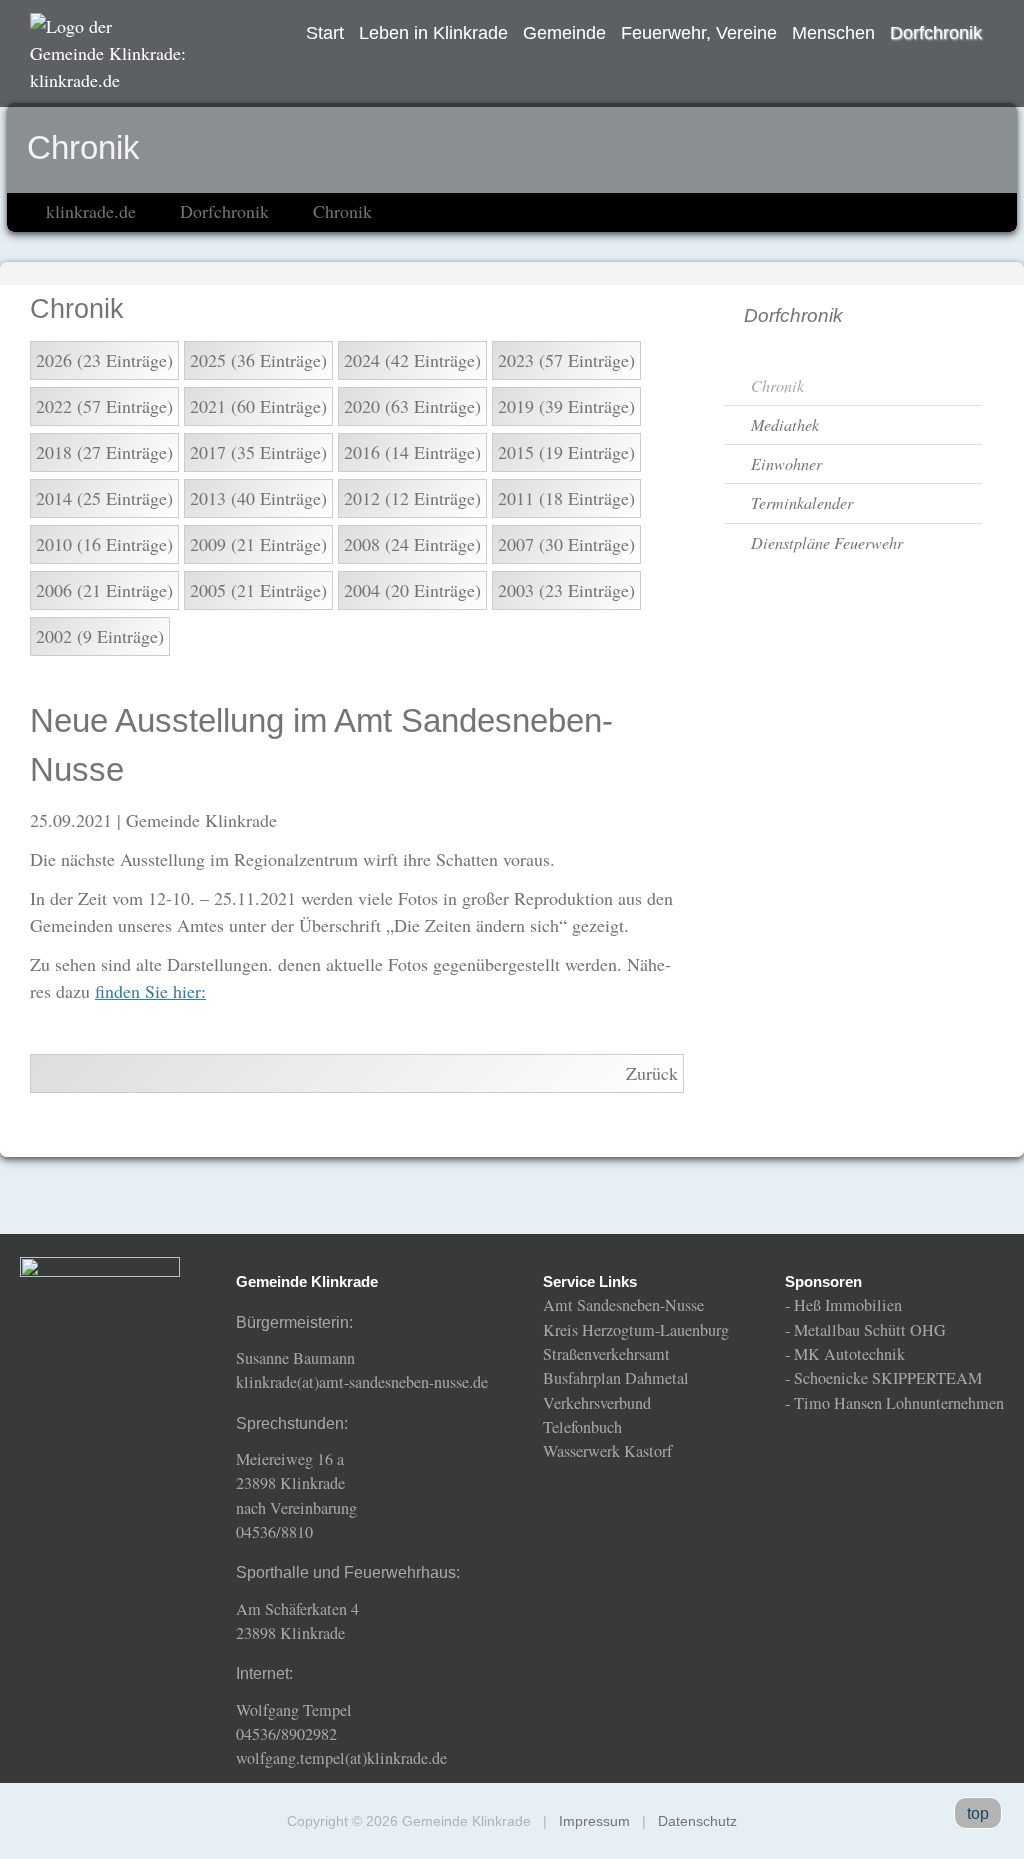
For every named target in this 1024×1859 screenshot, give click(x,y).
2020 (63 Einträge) (412, 406)
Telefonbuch (582, 1427)
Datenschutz (697, 1821)
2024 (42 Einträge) (412, 360)
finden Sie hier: (150, 991)
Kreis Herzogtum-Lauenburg (636, 1330)
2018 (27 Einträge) (104, 452)
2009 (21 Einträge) (258, 544)
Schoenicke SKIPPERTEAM (888, 1378)
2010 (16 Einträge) (104, 544)
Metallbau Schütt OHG (870, 1330)
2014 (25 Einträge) (104, 498)
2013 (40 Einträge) (258, 498)
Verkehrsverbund (597, 1403)
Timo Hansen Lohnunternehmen (899, 1403)
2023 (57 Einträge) (566, 360)
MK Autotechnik (849, 1354)
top (978, 1813)
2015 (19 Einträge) (566, 452)
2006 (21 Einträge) (104, 590)
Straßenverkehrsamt (606, 1354)
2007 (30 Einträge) (566, 544)
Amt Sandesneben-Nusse (623, 1305)
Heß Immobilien (848, 1305)
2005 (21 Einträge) (258, 590)
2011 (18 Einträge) (566, 498)
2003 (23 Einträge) (566, 590)
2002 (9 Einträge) (100, 636)
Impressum (594, 1821)
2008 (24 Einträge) (412, 544)
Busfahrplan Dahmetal (616, 1378)
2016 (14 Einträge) (412, 452)
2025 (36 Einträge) (258, 360)
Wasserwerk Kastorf (607, 1451)
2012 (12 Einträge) (412, 498)
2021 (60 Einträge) (258, 406)
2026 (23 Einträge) (104, 360)
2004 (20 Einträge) (412, 590)
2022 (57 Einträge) (104, 406)
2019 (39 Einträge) (566, 406)
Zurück (652, 1073)
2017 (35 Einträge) (258, 452)
